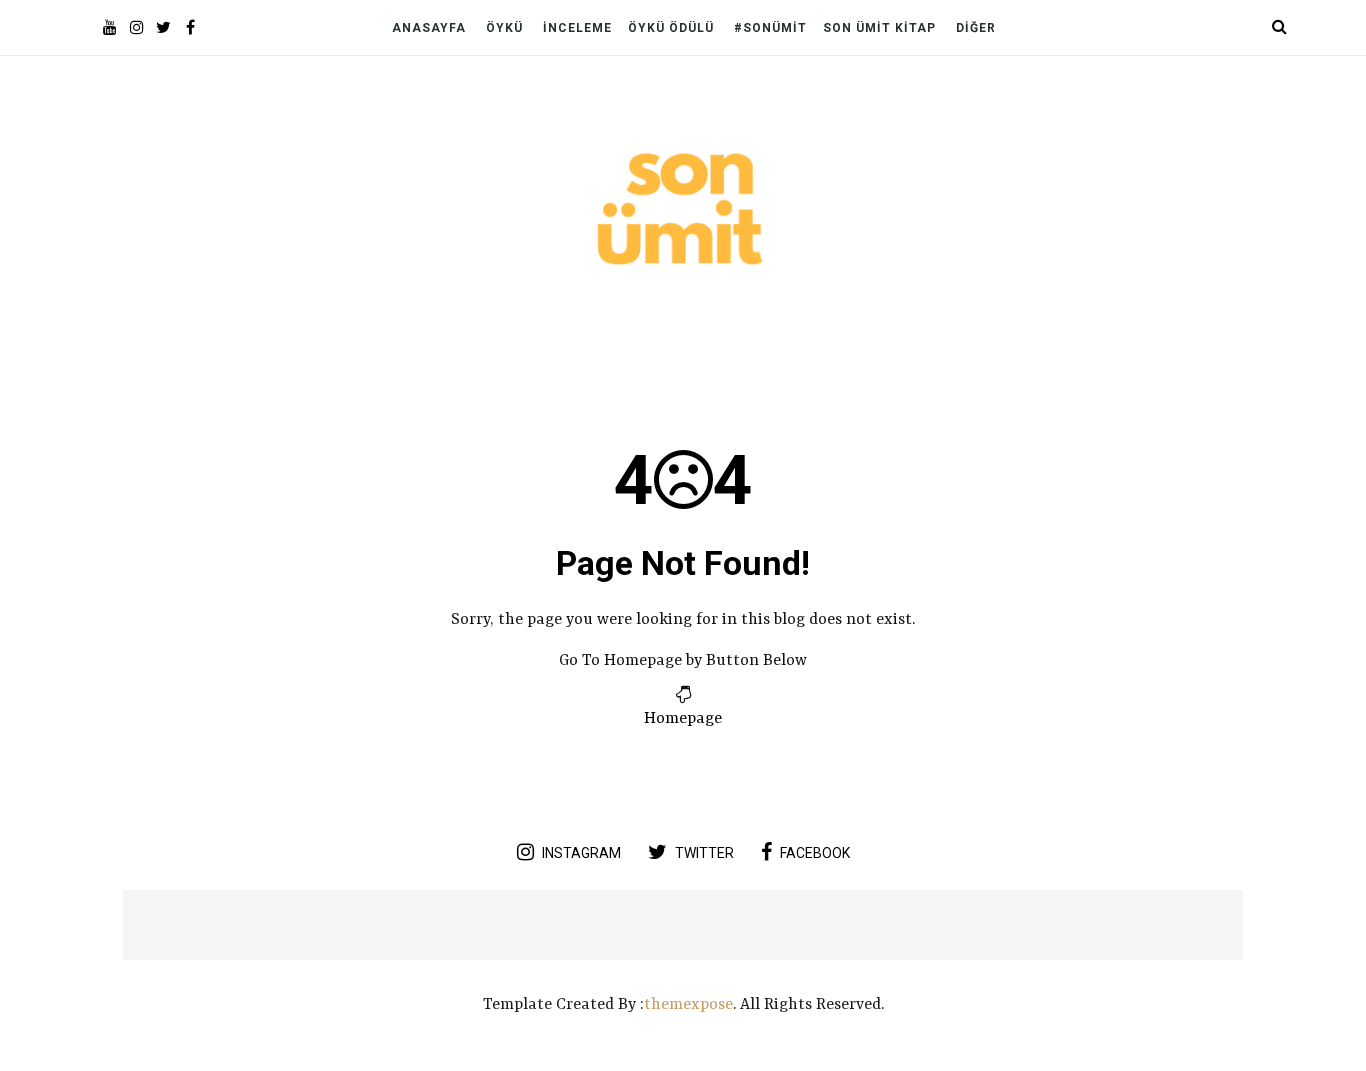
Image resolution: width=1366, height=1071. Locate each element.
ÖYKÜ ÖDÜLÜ (671, 28)
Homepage (683, 719)
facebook (815, 853)
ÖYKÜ (504, 28)
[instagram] (136, 29)
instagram (581, 853)
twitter (704, 853)
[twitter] (163, 29)
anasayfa (429, 28)
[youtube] (109, 29)
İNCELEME (577, 28)
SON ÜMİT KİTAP (879, 28)
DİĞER (976, 28)
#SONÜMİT (770, 28)
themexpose (688, 1005)
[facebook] (190, 29)
